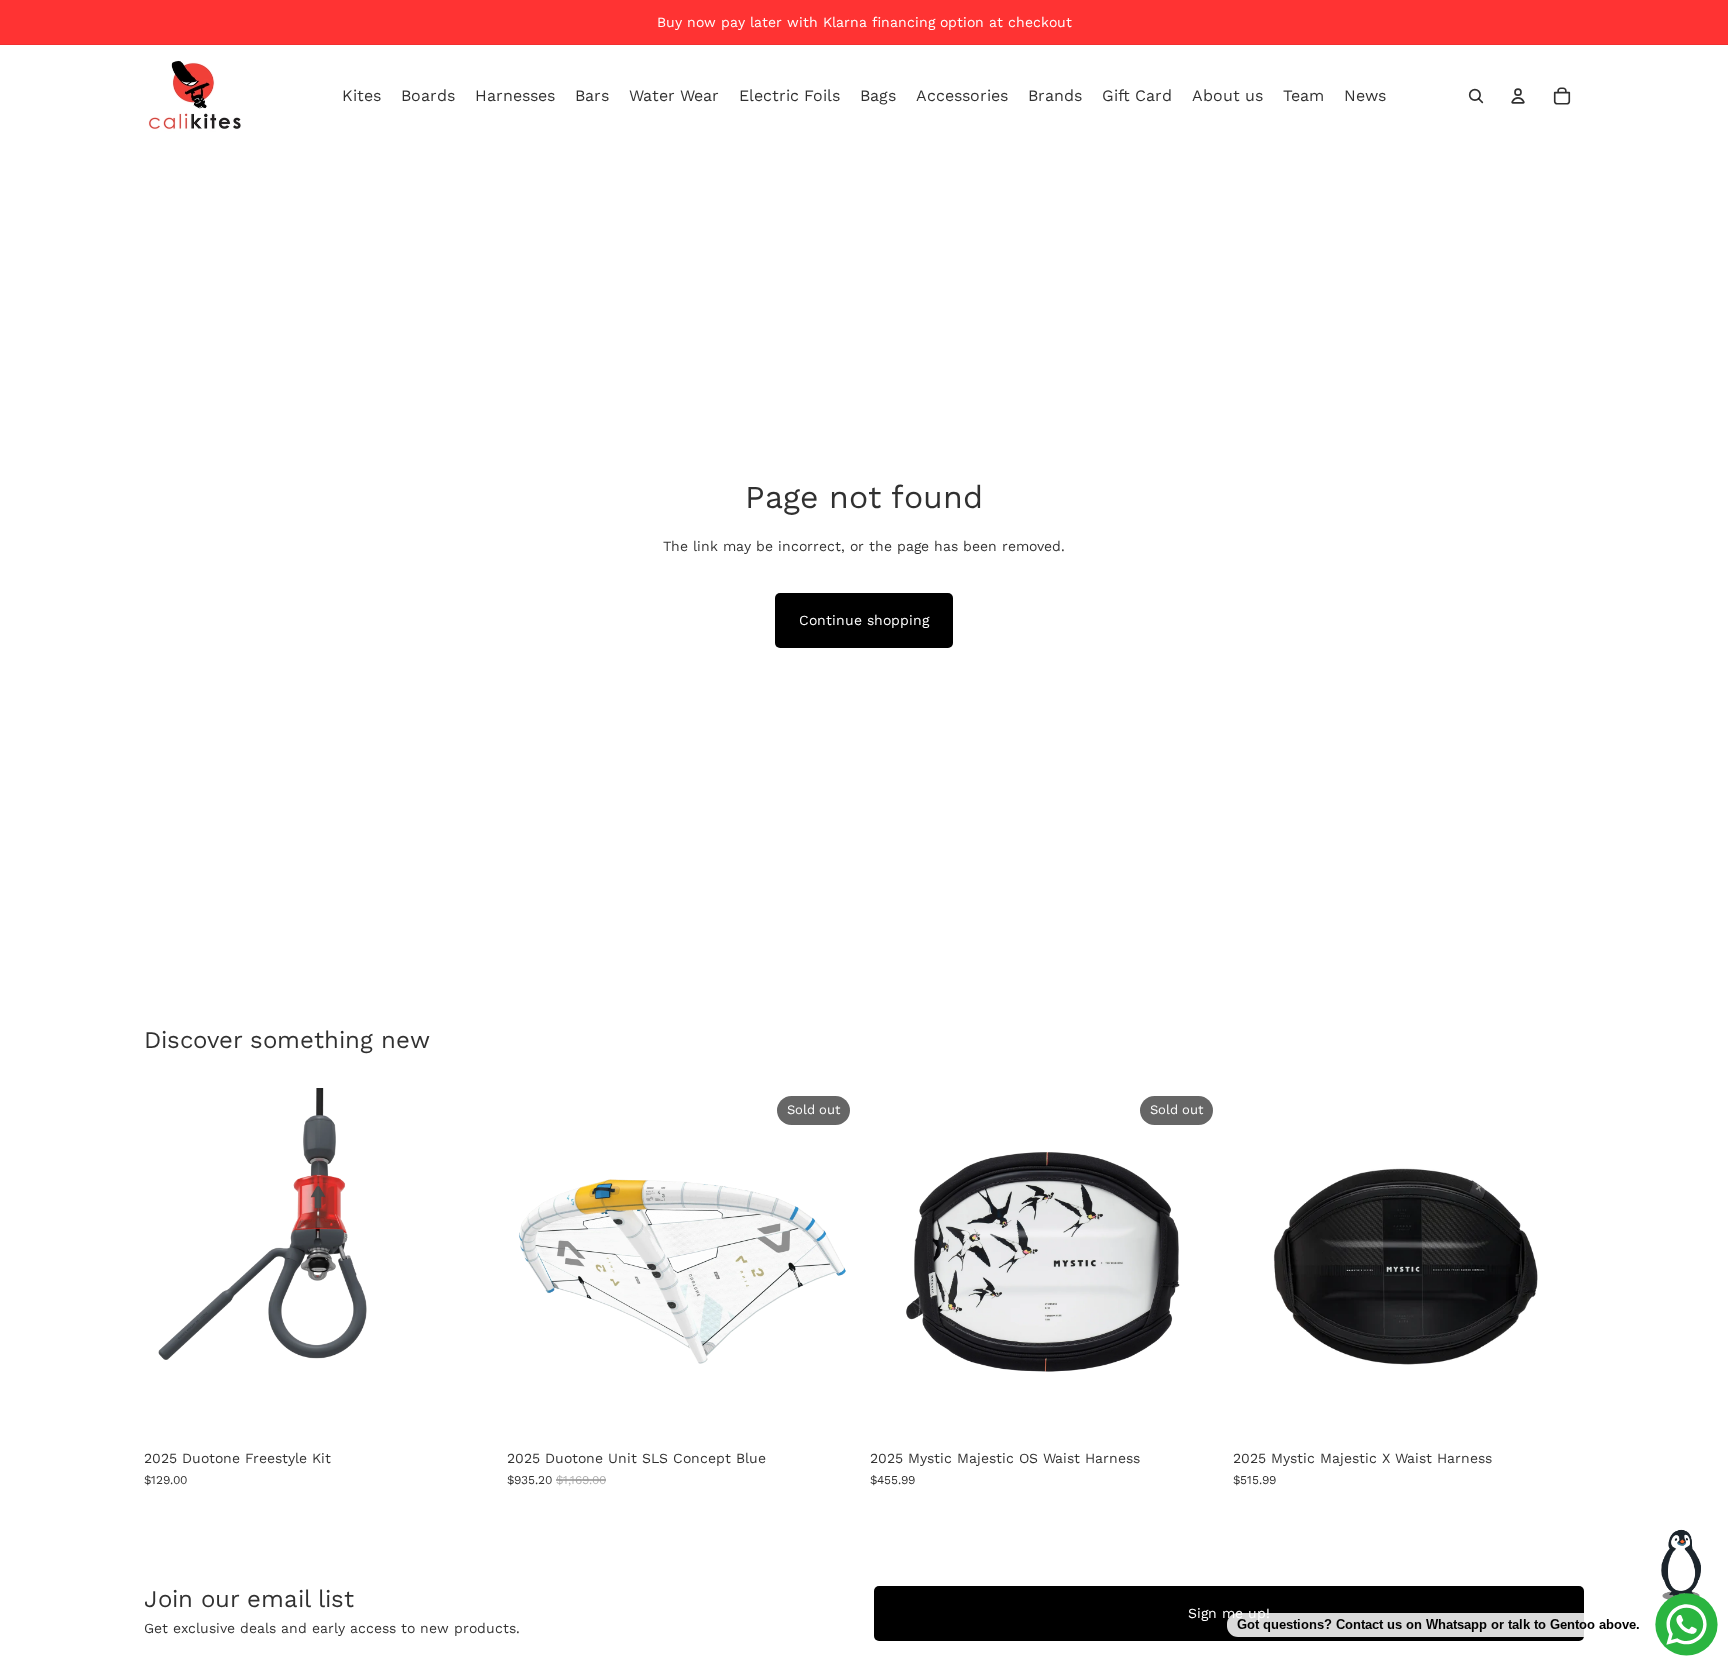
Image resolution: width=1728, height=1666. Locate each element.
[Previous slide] (537, 1264)
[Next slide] (828, 1264)
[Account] (1518, 96)
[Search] (1476, 96)
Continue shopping (864, 620)
